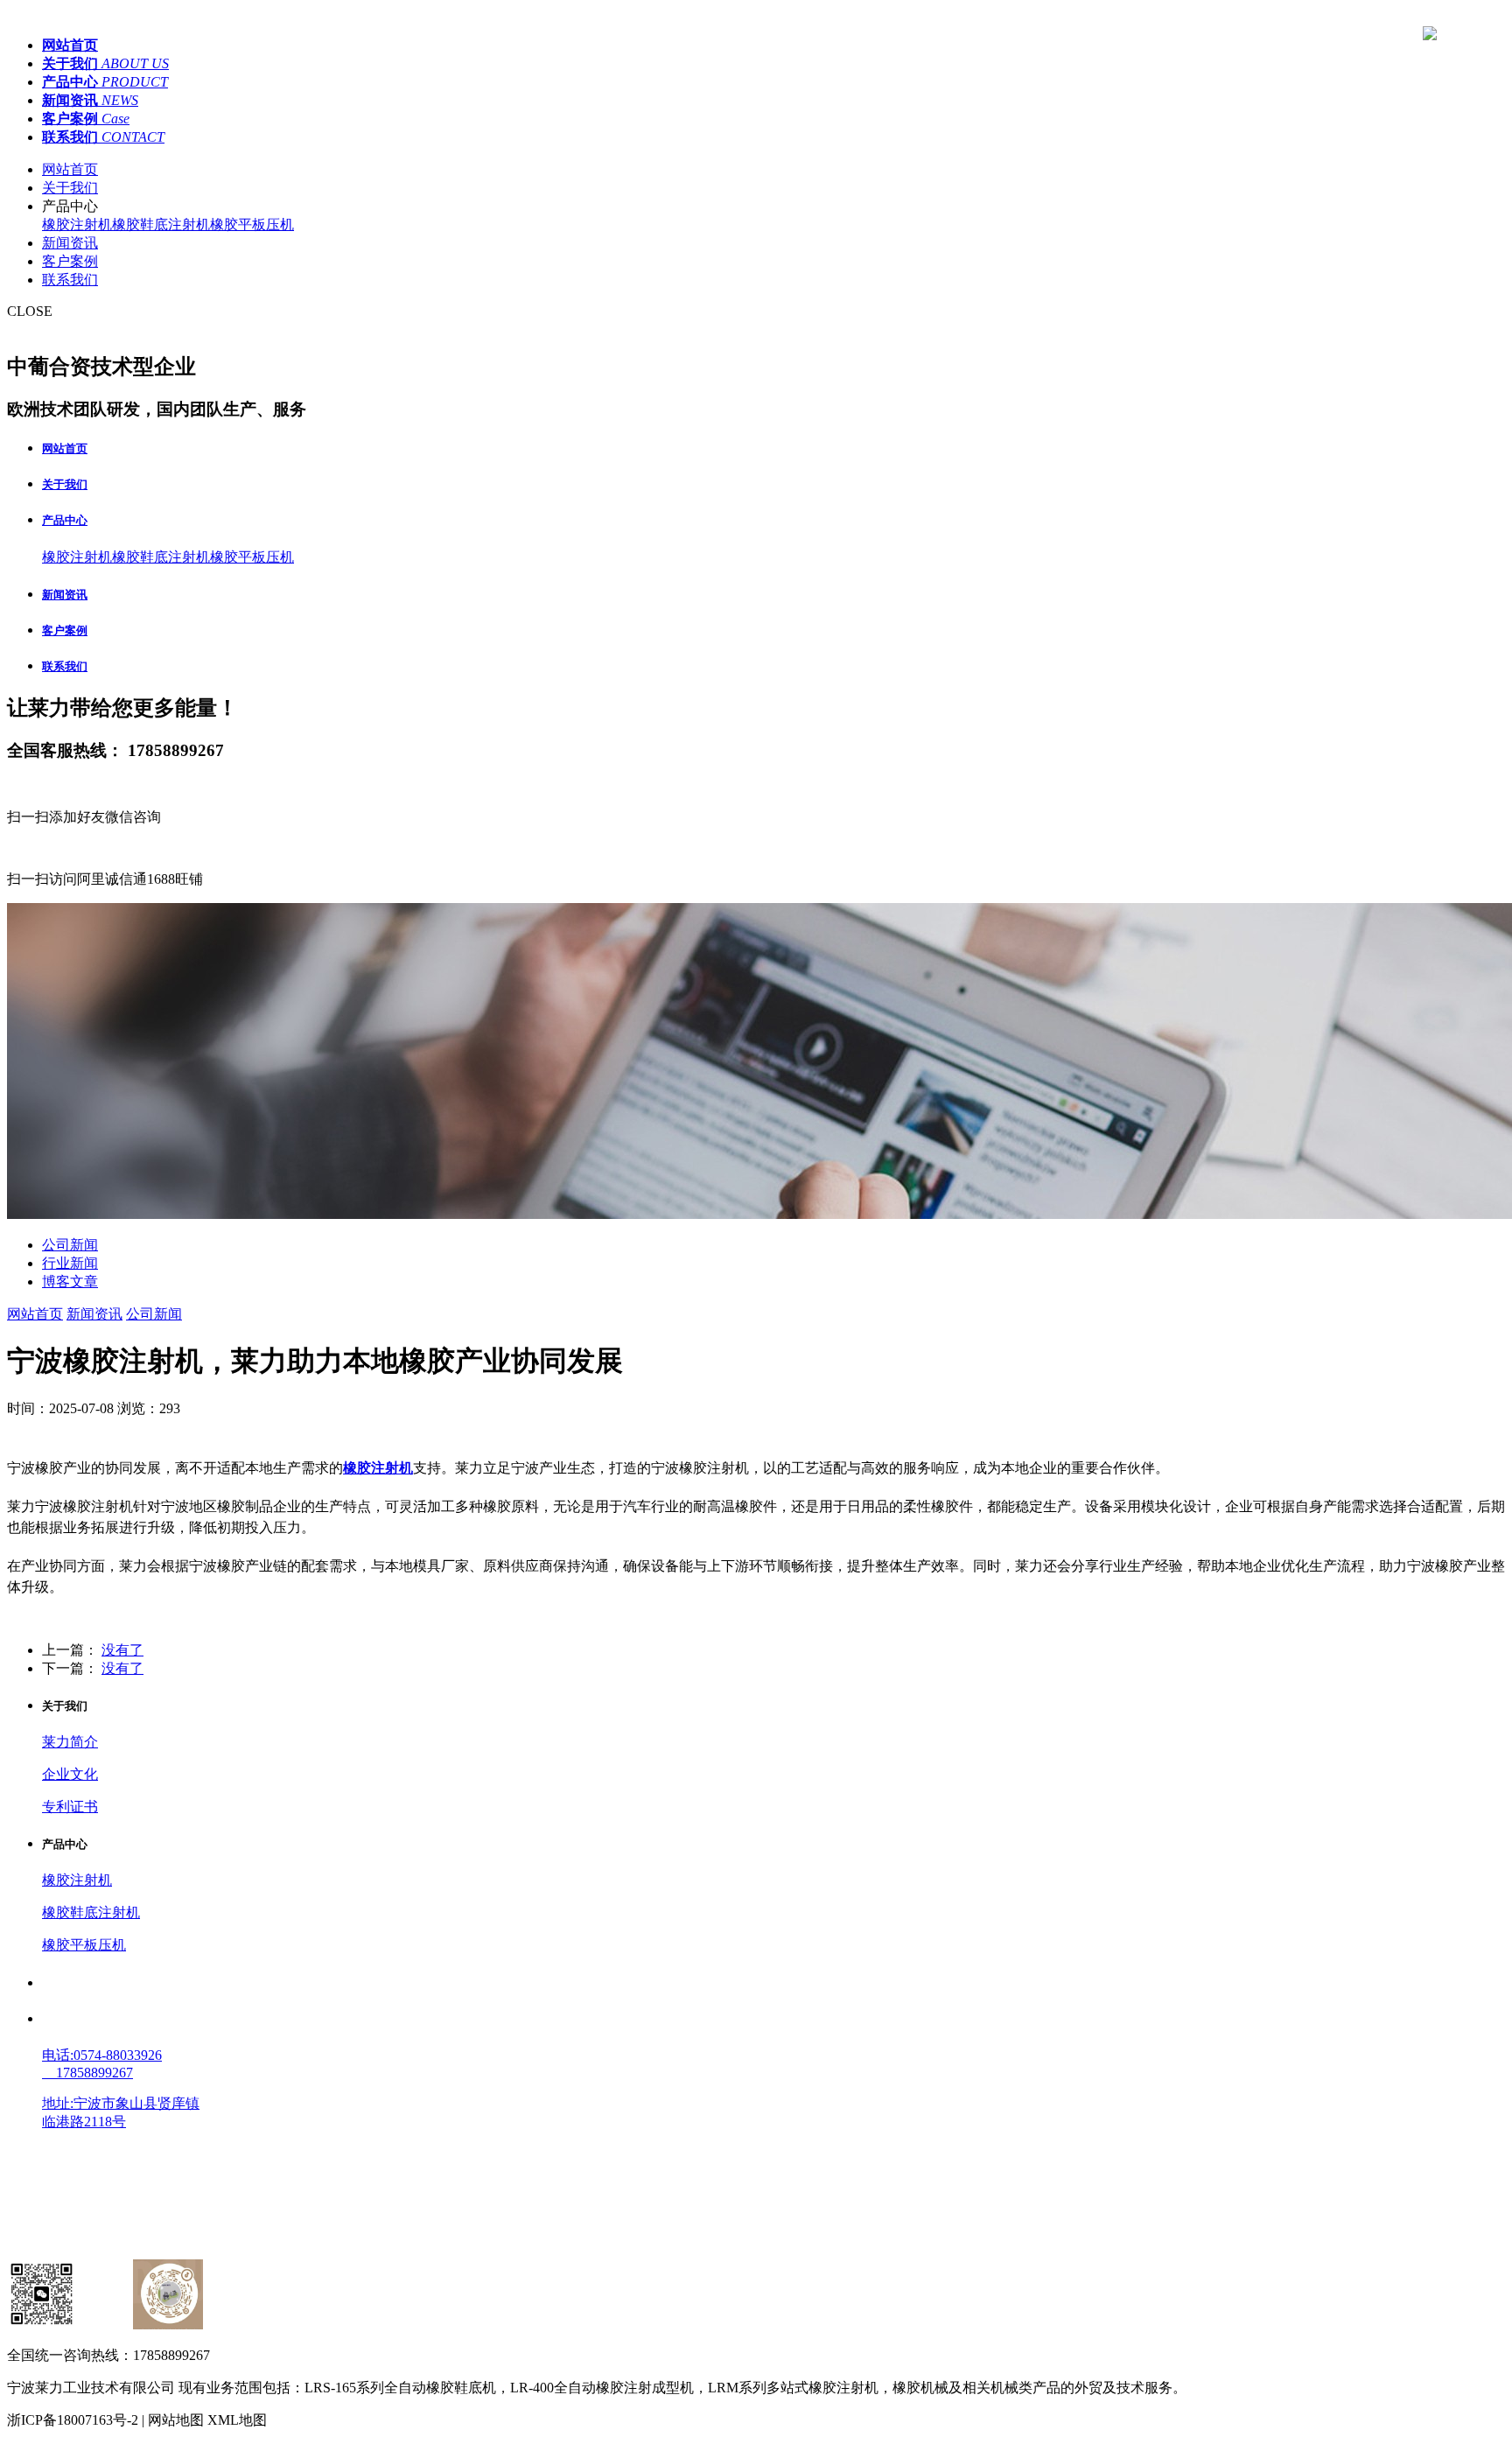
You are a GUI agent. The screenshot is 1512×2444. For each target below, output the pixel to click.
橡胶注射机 (77, 224)
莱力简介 (70, 1742)
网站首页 (70, 169)
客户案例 (70, 261)
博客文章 (70, 1282)
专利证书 (70, 1807)
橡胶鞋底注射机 (161, 224)
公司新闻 (70, 1245)
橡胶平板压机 (252, 224)
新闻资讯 (70, 243)
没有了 (122, 1650)
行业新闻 (70, 1263)
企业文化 (70, 1774)
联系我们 (70, 280)
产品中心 (65, 520)
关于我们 (70, 188)
